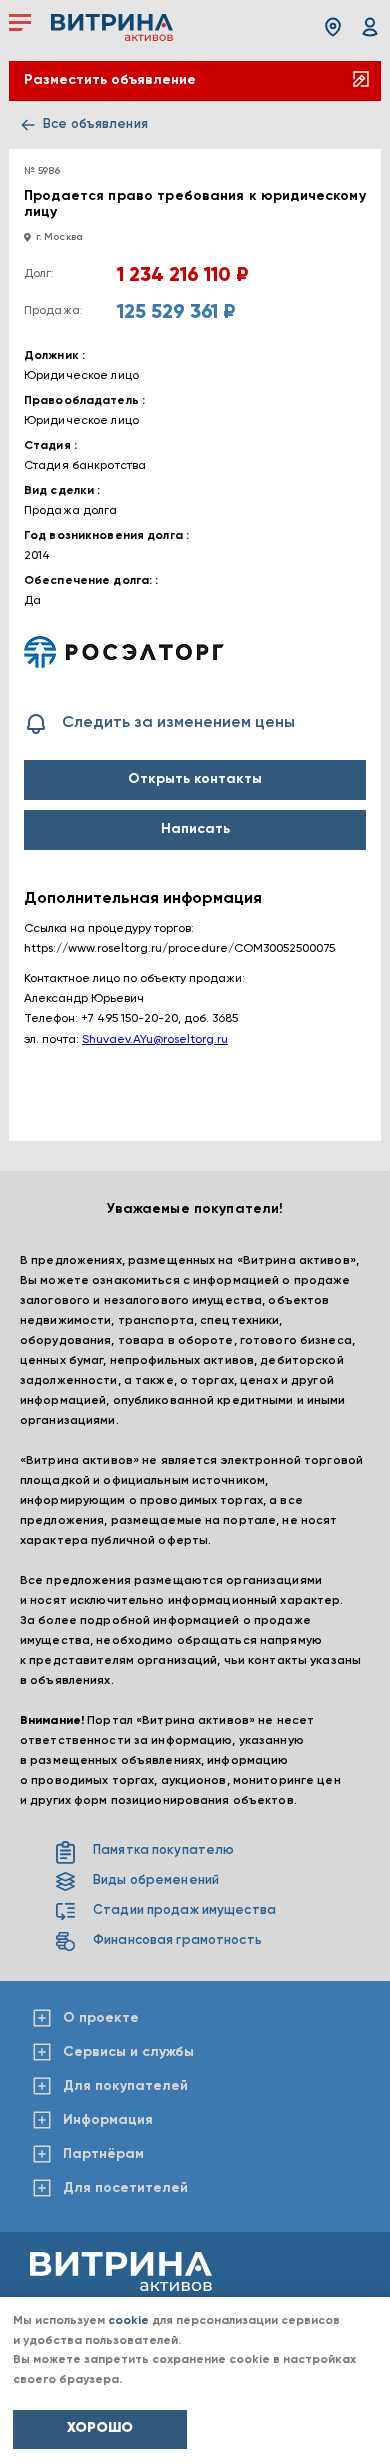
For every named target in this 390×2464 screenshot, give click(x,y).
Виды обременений (156, 1880)
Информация (108, 2120)
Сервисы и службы (128, 2052)
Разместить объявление (110, 80)
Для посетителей (125, 2188)
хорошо (100, 2428)
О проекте (101, 2018)
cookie (128, 2321)
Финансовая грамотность (177, 1940)
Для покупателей (125, 2086)
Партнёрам (103, 2154)
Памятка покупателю (163, 1850)
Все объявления (95, 124)
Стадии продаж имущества (184, 1910)
